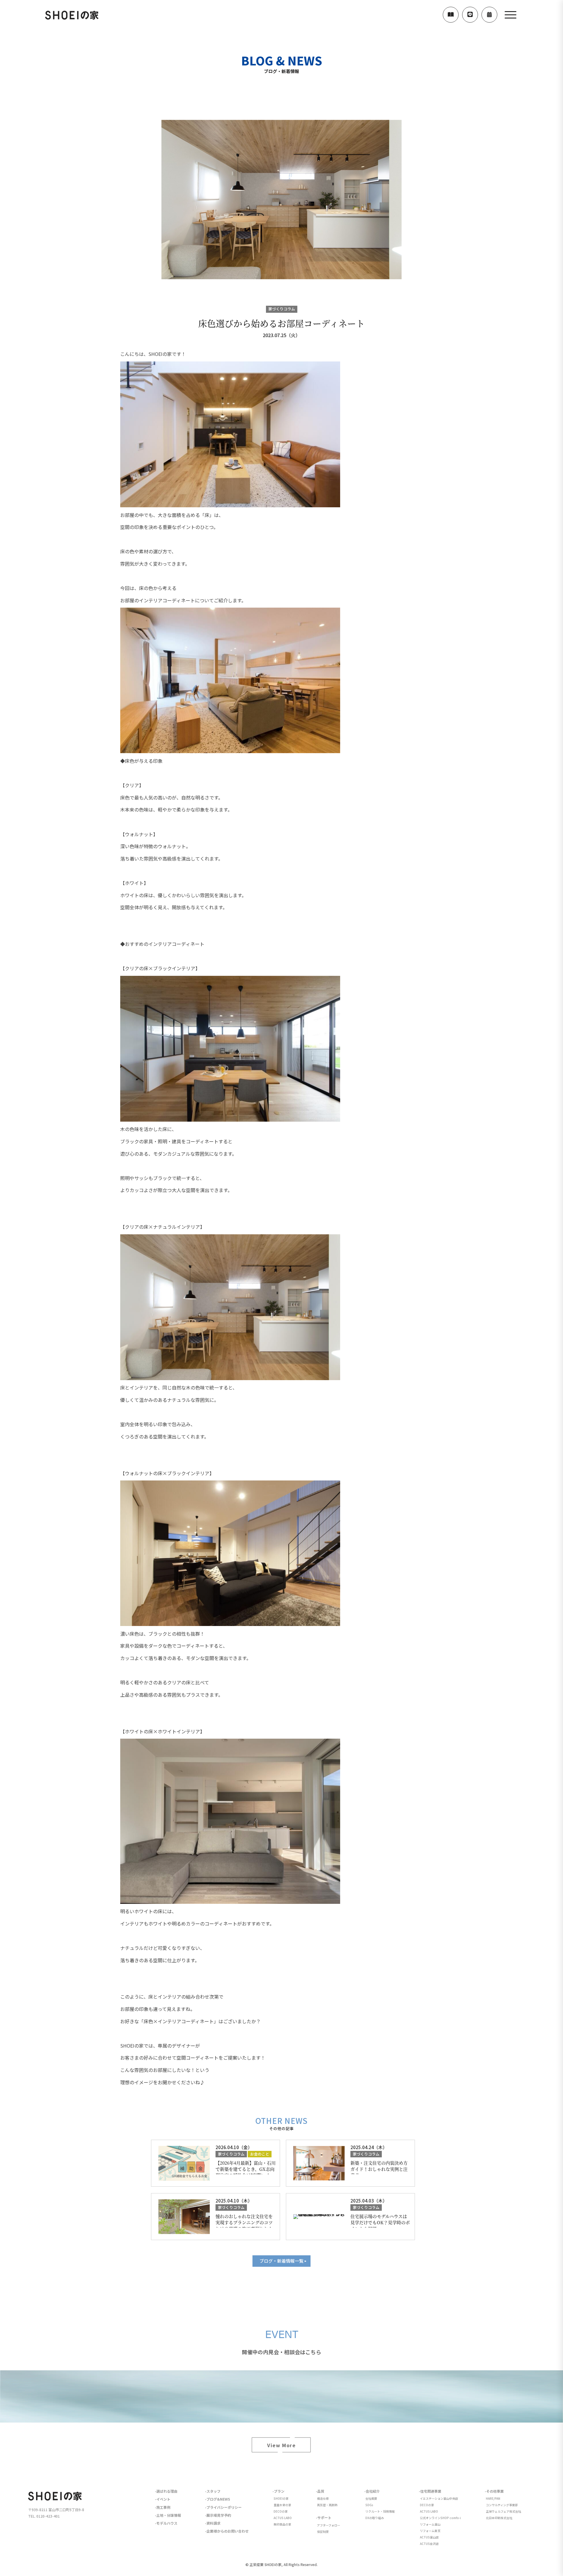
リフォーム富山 (430, 2524)
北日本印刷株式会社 (499, 2518)
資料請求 (213, 2523)
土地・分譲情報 (169, 2515)
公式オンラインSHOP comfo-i (440, 2518)
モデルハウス (167, 2523)
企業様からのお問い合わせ (228, 2531)
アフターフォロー (329, 2525)
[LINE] (470, 15)
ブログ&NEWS (218, 2499)
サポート (324, 2517)
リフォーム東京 (430, 2531)
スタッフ (213, 2491)
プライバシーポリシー (224, 2507)
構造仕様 (323, 2498)
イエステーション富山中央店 (439, 2498)
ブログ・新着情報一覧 (281, 2261)
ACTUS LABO (283, 2518)
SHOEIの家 (281, 2498)
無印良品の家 (282, 2524)
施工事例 (163, 2507)
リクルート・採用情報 (380, 2511)
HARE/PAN (493, 2498)
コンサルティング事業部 (502, 2505)
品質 (321, 2491)
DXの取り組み (375, 2518)
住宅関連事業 (431, 2491)
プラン (279, 2491)
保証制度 (323, 2532)
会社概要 (371, 2498)
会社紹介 (373, 2491)
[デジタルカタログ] (451, 15)
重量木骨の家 (282, 2505)
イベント (163, 2499)
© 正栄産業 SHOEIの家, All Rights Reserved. (281, 2564)
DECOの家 (281, 2511)
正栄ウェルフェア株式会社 (503, 2511)
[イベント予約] (489, 15)
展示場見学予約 (219, 2515)
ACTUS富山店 (429, 2537)
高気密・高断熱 (327, 2505)
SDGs (369, 2505)
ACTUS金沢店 (429, 2544)
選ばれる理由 (167, 2491)
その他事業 (495, 2491)
